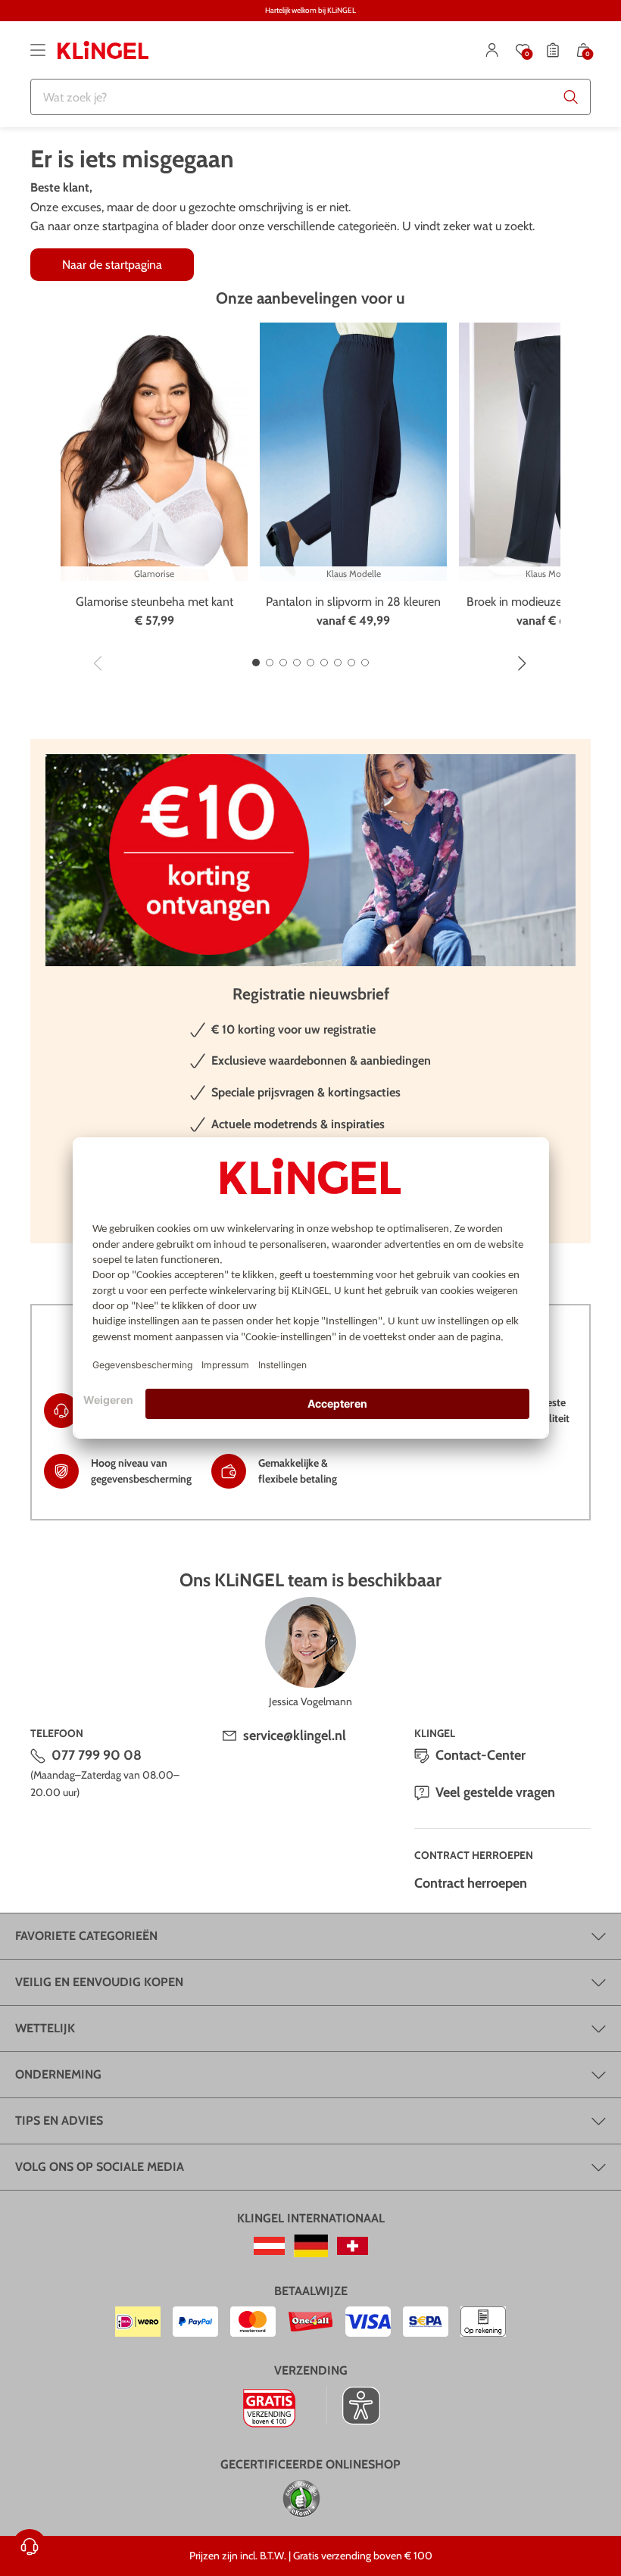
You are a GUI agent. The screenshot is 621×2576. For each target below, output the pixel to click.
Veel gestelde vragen (495, 1792)
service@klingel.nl (295, 1736)
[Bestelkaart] (553, 50)
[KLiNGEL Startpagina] (103, 50)
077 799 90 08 (97, 1755)
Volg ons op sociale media (100, 2167)
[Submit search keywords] (571, 97)
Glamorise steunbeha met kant (154, 602)
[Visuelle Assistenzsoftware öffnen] (353, 2406)
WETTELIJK (45, 2028)
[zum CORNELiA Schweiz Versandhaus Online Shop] (353, 2246)
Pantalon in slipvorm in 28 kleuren (353, 602)
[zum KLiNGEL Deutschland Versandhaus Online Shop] (311, 2246)
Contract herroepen (471, 1883)
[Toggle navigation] (38, 50)
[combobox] (310, 97)
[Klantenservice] (30, 2546)
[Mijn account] (492, 50)
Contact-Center (481, 1755)
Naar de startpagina (112, 265)
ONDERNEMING (58, 2074)
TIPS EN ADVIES (59, 2121)
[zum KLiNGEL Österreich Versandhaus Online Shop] (269, 2246)
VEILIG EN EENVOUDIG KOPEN (99, 1982)
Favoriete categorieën (86, 1936)
